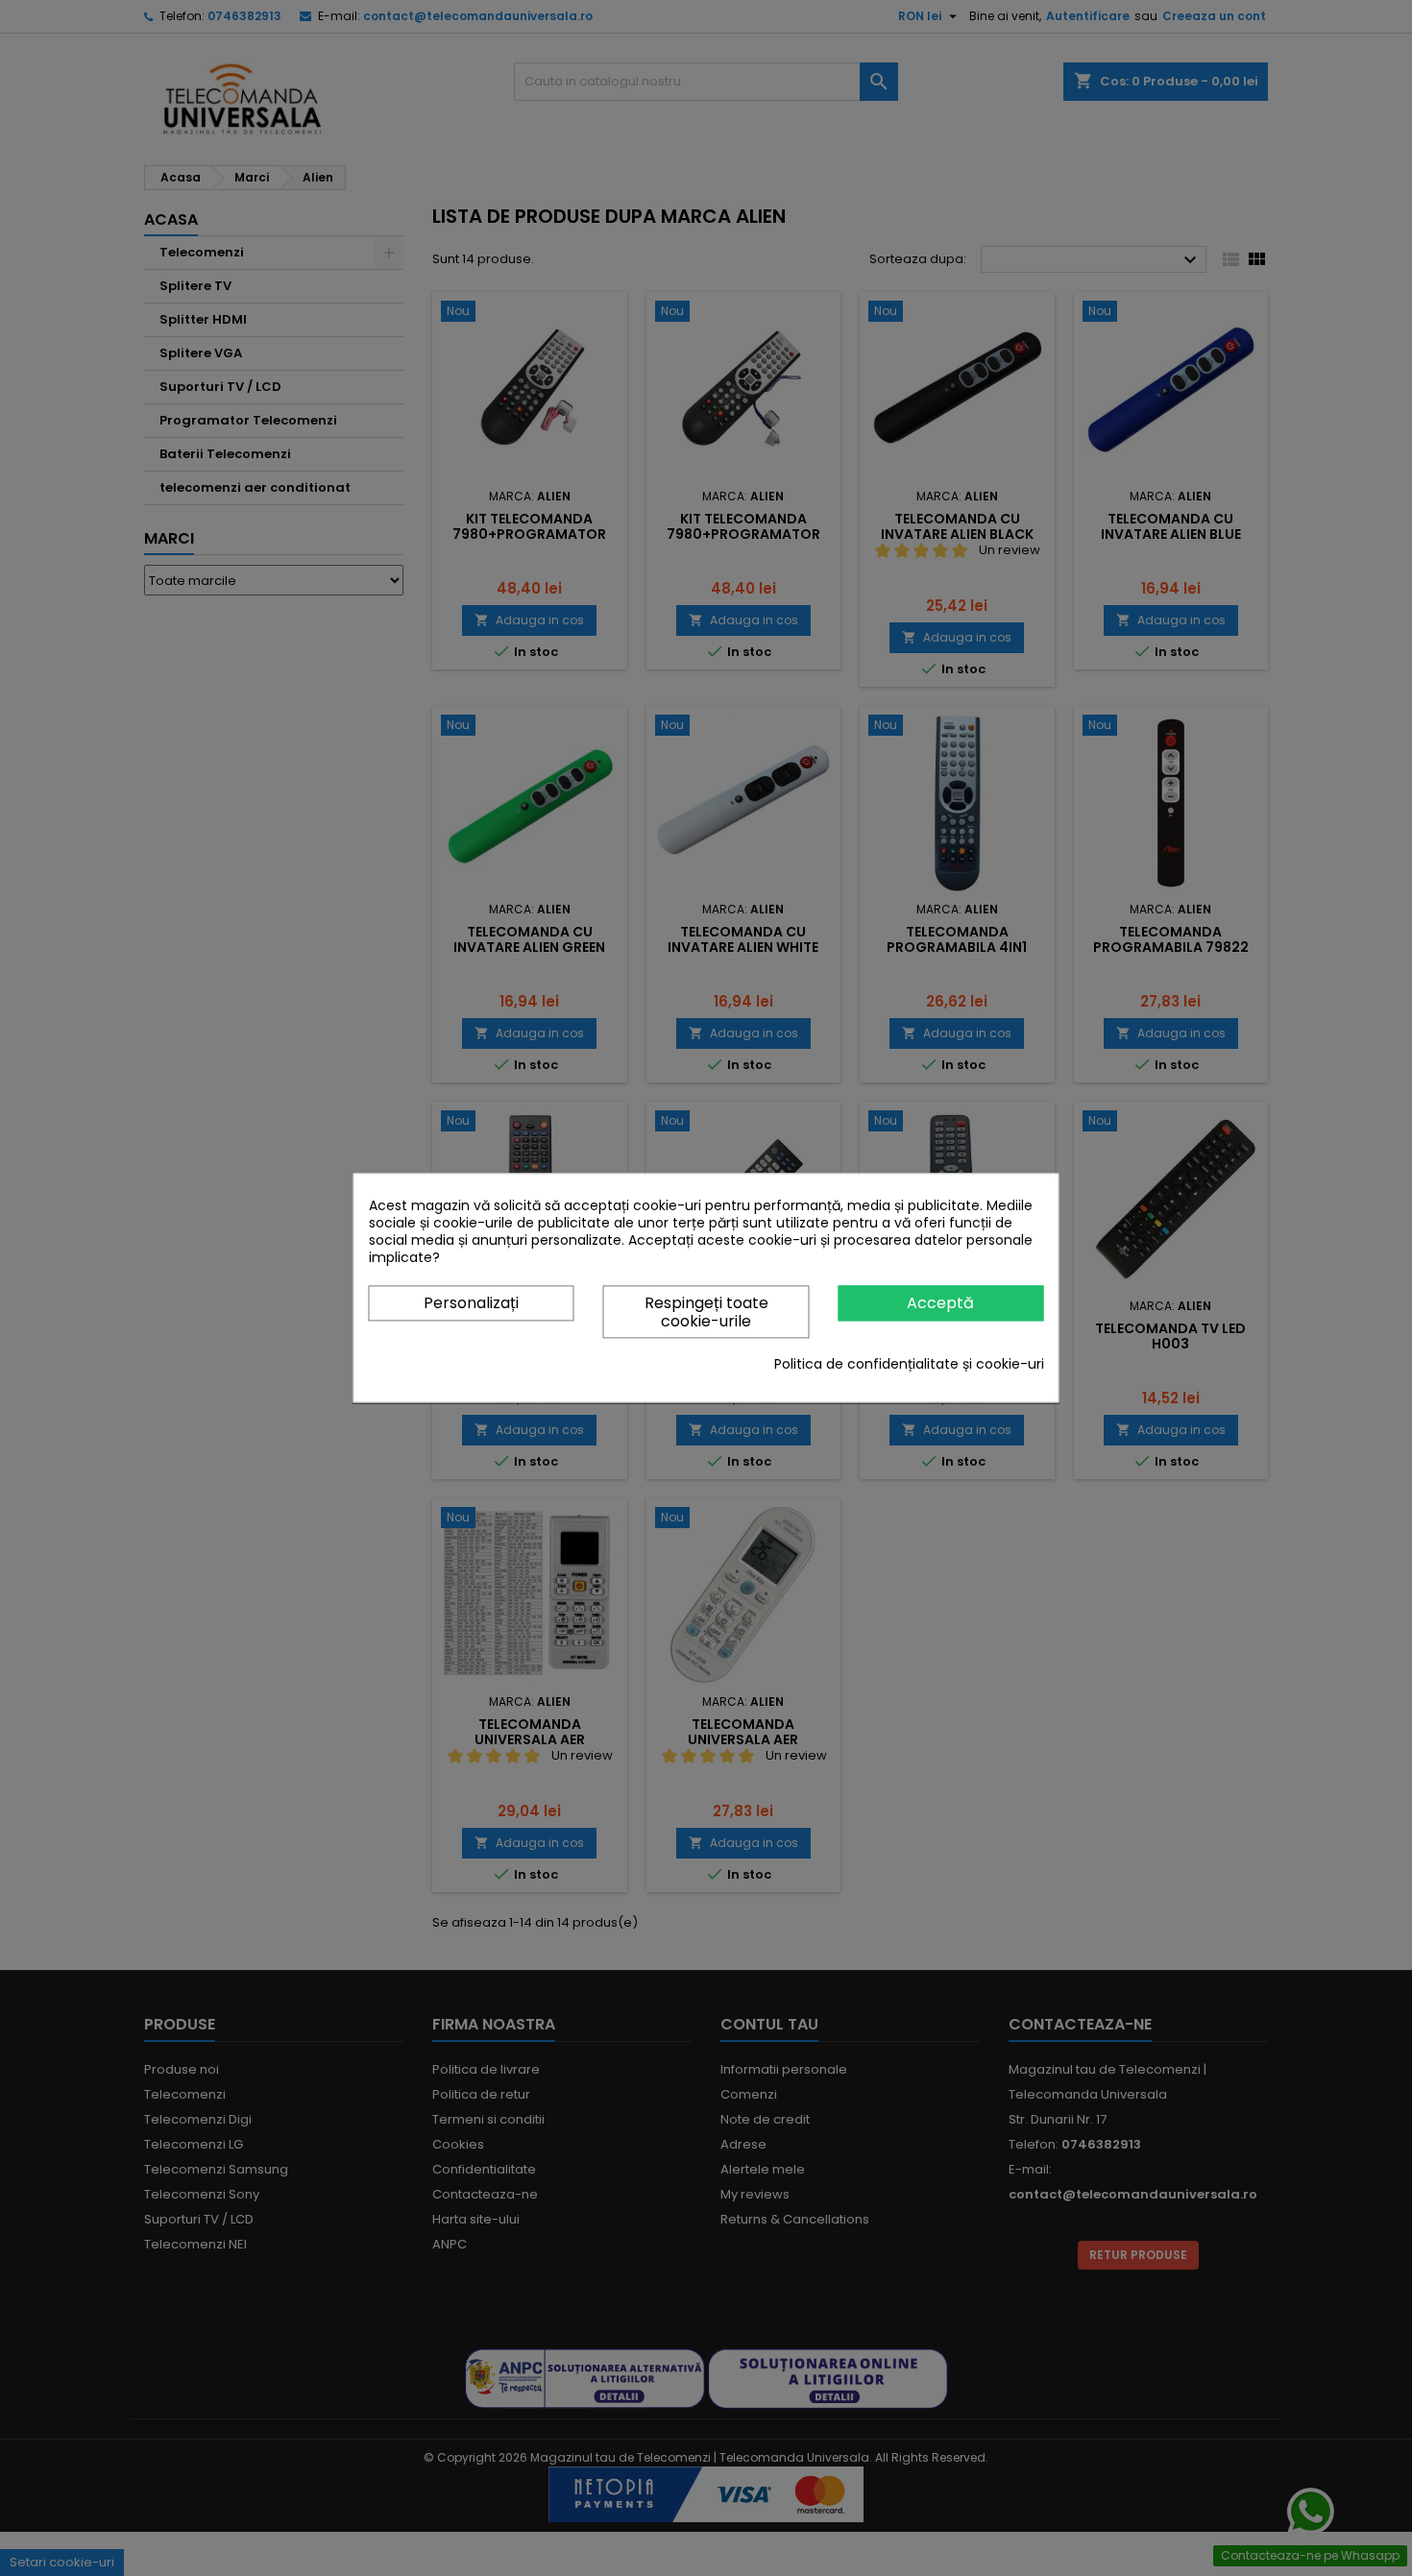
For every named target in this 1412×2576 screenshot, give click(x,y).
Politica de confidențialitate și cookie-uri (909, 1365)
